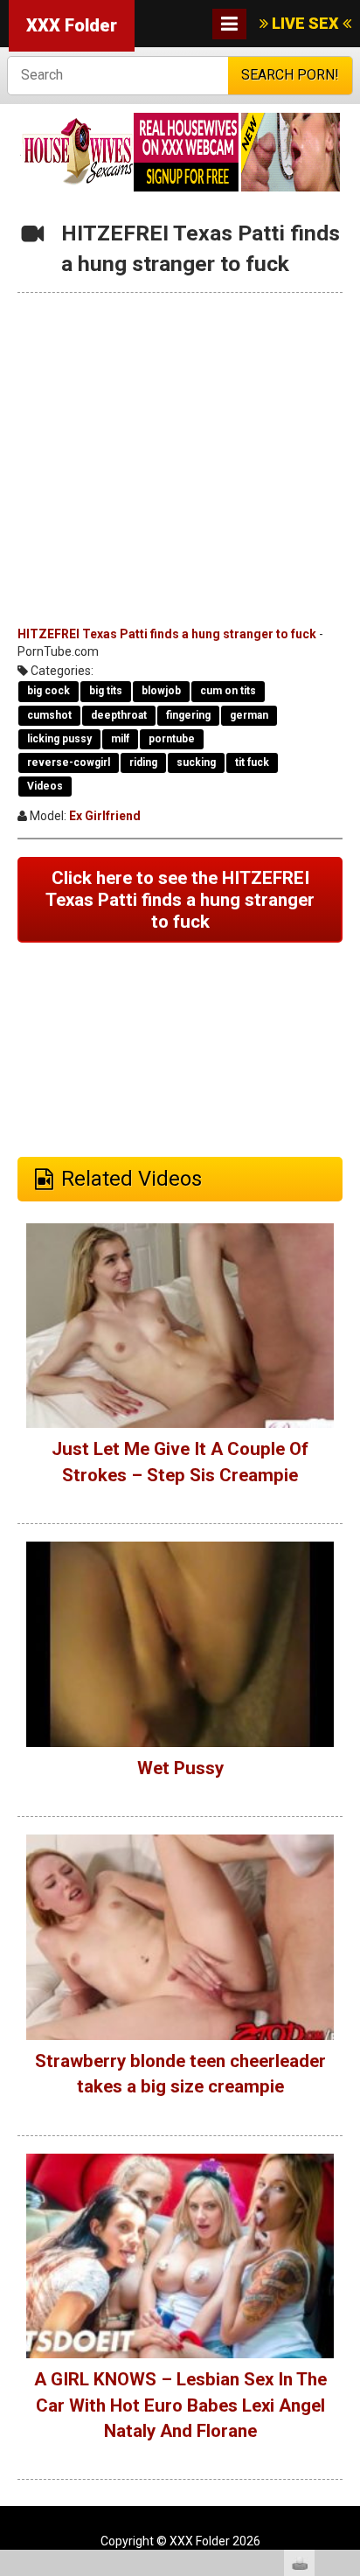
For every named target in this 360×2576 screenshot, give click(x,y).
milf (120, 739)
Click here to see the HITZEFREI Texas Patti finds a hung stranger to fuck (180, 899)
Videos (45, 786)
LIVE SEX (305, 23)
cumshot (49, 715)
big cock (48, 691)
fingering (188, 715)
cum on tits (228, 691)
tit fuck (252, 762)
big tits (106, 691)
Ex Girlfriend (105, 816)
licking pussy (59, 739)
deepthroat (119, 715)
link (345, 2303)
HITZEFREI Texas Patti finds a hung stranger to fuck (167, 634)
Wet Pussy (180, 1768)
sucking (196, 762)
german (249, 715)
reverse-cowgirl (69, 762)
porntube (172, 739)
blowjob (161, 691)
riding (143, 762)
